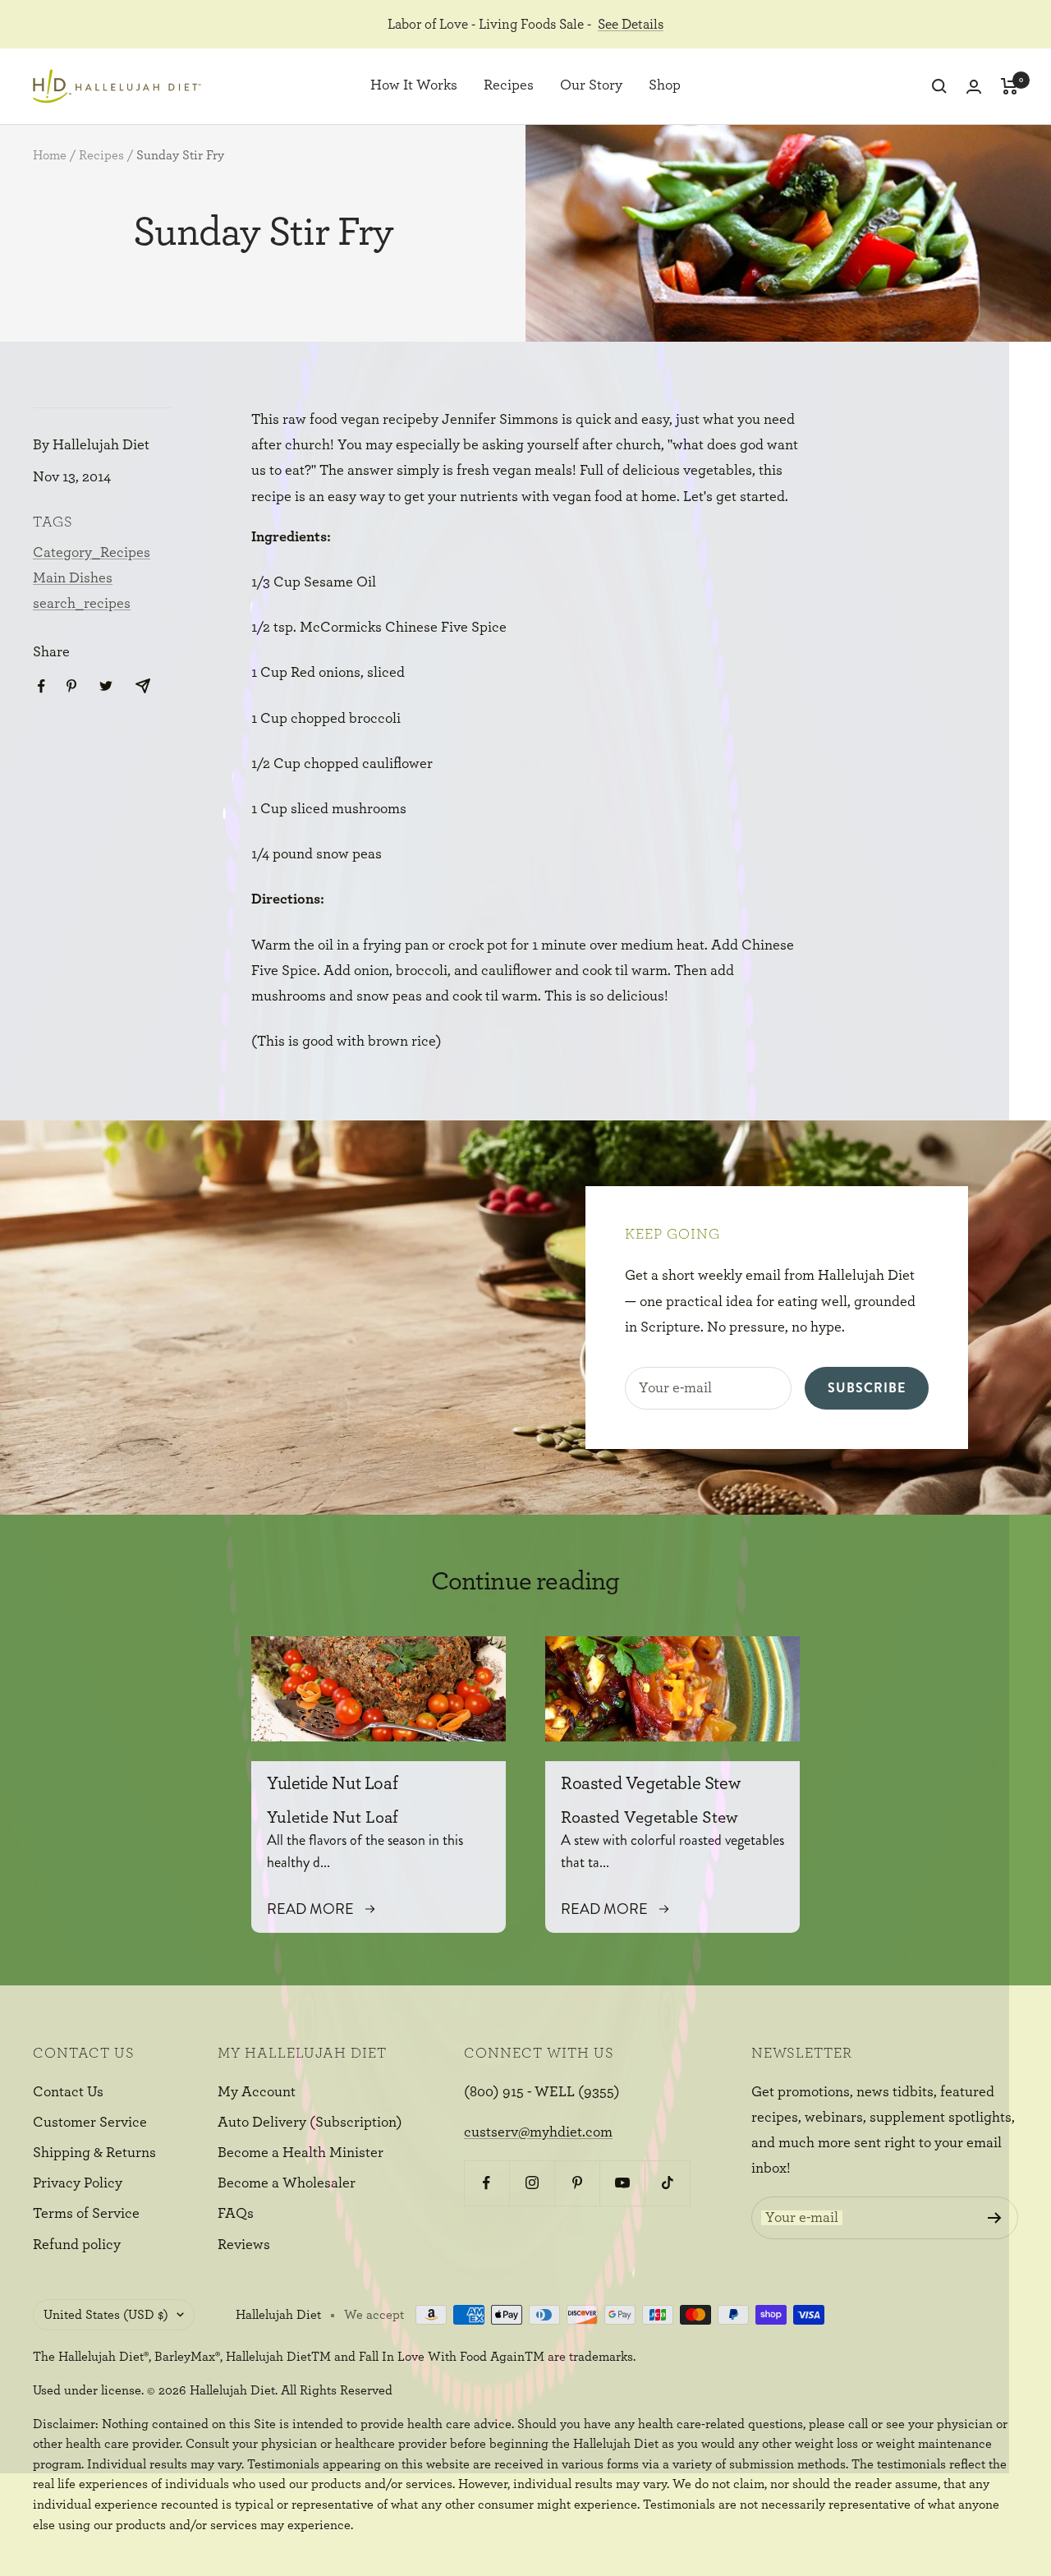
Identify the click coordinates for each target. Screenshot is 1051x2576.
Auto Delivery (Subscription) (310, 2123)
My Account (257, 2092)
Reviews (244, 2245)
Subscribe (867, 1388)
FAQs (236, 2214)
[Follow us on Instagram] (532, 2183)
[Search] (939, 86)
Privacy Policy (78, 2183)
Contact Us (68, 2092)
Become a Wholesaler (287, 2183)
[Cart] (1010, 86)
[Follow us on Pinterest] (577, 2183)
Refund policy (77, 2245)
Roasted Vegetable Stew (650, 1783)
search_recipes (82, 604)
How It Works (414, 86)
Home (50, 155)
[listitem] (41, 686)
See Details (631, 24)
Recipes (509, 86)
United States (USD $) (106, 2315)
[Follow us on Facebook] (486, 2183)
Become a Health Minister (301, 2153)
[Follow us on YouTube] (622, 2183)
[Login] (974, 87)
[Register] (995, 2218)
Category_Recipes (92, 553)
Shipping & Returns (94, 2153)
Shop (665, 86)
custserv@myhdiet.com (538, 2132)
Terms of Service (86, 2214)
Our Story (591, 86)
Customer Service (90, 2123)
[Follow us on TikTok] (667, 2183)
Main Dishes (73, 578)
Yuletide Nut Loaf (332, 1783)
